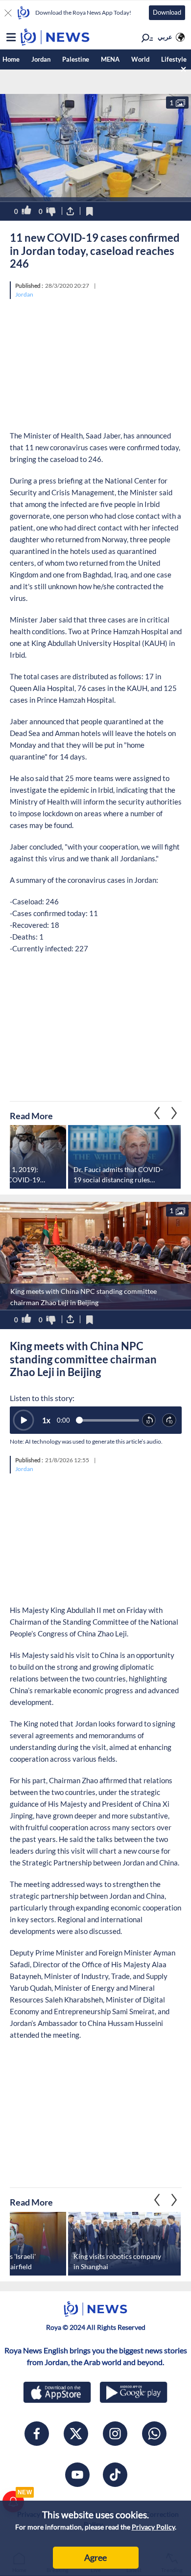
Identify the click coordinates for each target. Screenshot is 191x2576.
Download (167, 12)
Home (11, 59)
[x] (76, 2434)
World (140, 59)
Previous (174, 1113)
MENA (110, 59)
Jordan (41, 59)
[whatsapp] (154, 2434)
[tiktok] (115, 2475)
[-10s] (149, 1421)
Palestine (76, 59)
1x (46, 1420)
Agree (95, 2557)
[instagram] (115, 2434)
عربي (165, 37)
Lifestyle (174, 59)
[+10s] (169, 1421)
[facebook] (37, 2434)
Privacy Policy (153, 2527)
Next (157, 1113)
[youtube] (77, 2475)
